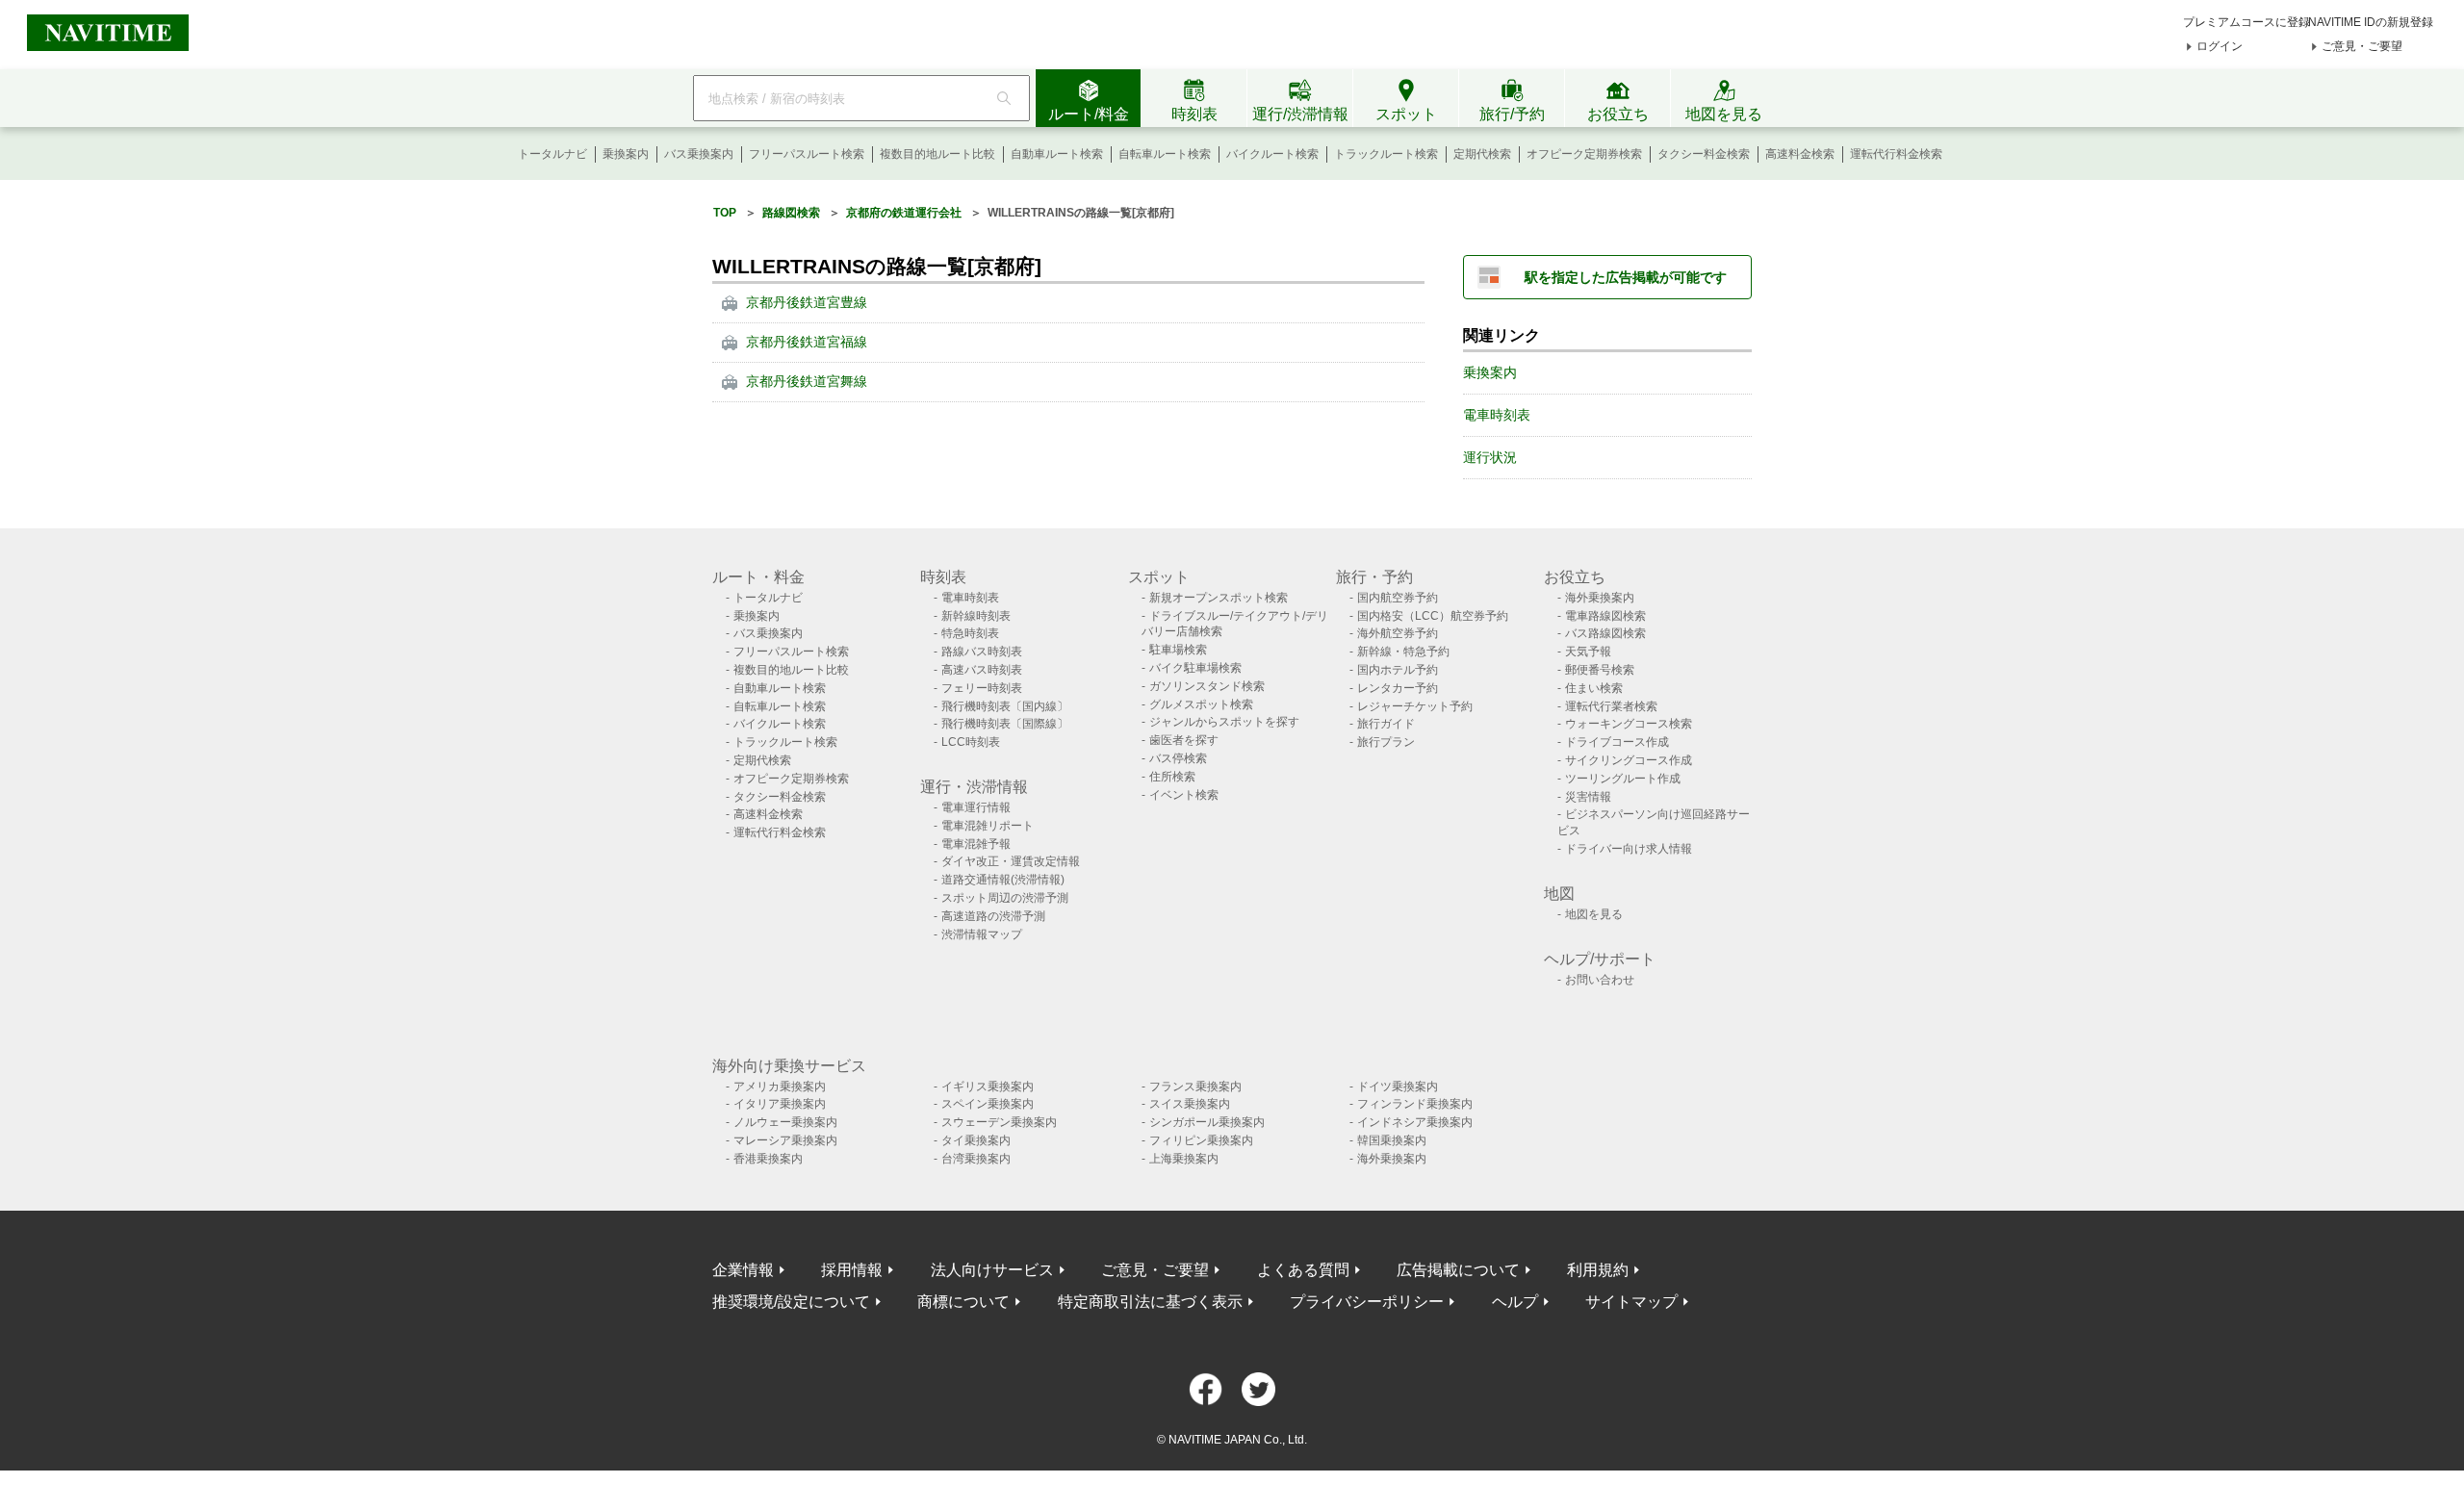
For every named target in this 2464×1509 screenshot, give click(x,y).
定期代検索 (1482, 154)
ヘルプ (1515, 1302)
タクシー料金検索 (1704, 154)
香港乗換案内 (768, 1159)
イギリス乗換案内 (988, 1087)
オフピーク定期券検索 (1584, 154)
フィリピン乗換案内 (1201, 1140)
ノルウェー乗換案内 (785, 1122)
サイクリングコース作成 (1629, 760)
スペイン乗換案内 (988, 1104)
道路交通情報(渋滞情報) (1003, 880)
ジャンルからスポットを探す (1224, 722)
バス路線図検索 (1605, 633)
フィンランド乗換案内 (1415, 1104)
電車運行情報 (976, 807)
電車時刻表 (1497, 415)
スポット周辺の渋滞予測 (1005, 898)
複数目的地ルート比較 (937, 154)
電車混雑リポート (988, 826)
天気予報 (1588, 652)
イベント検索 (1184, 795)
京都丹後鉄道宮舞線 (807, 381)
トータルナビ (552, 154)
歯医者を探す (1184, 740)
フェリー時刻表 (982, 688)
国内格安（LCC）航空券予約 (1433, 616)
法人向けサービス (992, 1270)
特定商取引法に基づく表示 (1150, 1302)
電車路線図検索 (1605, 616)
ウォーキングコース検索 (1629, 724)
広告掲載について (1458, 1270)
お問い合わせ (1600, 980)
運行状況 (1490, 457)
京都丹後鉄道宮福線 (807, 342)
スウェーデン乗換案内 (999, 1122)
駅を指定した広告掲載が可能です (1626, 277)
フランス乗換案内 (1195, 1087)
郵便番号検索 (1600, 670)
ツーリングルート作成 (1623, 779)
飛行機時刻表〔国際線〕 (1005, 724)
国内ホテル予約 (1398, 670)
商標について (963, 1302)
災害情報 (1588, 797)
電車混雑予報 (976, 844)
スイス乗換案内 (1190, 1104)
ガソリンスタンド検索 (1207, 686)
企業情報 (743, 1270)
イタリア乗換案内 (780, 1104)
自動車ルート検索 (1057, 154)
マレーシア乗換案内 (785, 1140)
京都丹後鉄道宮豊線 (807, 302)
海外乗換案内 (1600, 598)
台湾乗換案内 (976, 1159)
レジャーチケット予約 (1415, 706)
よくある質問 (1303, 1270)
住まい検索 (1594, 688)
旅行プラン (1386, 742)
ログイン (2220, 46)
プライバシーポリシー (1367, 1302)
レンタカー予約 (1398, 688)
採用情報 (852, 1270)
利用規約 (1598, 1270)
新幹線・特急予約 (1403, 652)
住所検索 (1172, 777)
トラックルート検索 (1386, 154)
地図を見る (1594, 914)
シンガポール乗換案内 (1207, 1122)
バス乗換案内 (699, 154)
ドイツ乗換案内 (1398, 1087)
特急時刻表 (970, 633)
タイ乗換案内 (976, 1140)
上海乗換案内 (1184, 1159)
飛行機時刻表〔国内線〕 (1005, 706)
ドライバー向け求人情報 (1629, 849)
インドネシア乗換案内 (1415, 1122)
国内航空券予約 (1398, 598)
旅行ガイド (1386, 724)
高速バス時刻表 (982, 670)
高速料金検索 (1800, 154)
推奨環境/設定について (791, 1302)
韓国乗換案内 (1392, 1140)
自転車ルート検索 (1165, 154)
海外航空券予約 (1398, 633)
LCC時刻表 (971, 742)
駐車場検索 (1178, 650)
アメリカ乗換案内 (780, 1087)
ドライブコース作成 (1617, 742)
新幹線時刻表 (976, 616)
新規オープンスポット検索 (1219, 598)
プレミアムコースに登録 (2246, 22)
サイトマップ (1631, 1302)
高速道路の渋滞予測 (993, 916)
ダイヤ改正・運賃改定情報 (1011, 861)
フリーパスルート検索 (807, 154)
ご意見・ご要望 (2362, 46)
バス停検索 (1178, 758)
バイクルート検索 (1272, 154)
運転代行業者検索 (1611, 706)
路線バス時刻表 (982, 652)
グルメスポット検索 (1201, 704)
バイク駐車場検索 (1195, 668)
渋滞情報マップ (982, 934)
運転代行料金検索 (1896, 154)
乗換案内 (626, 154)
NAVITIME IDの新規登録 (2371, 22)
